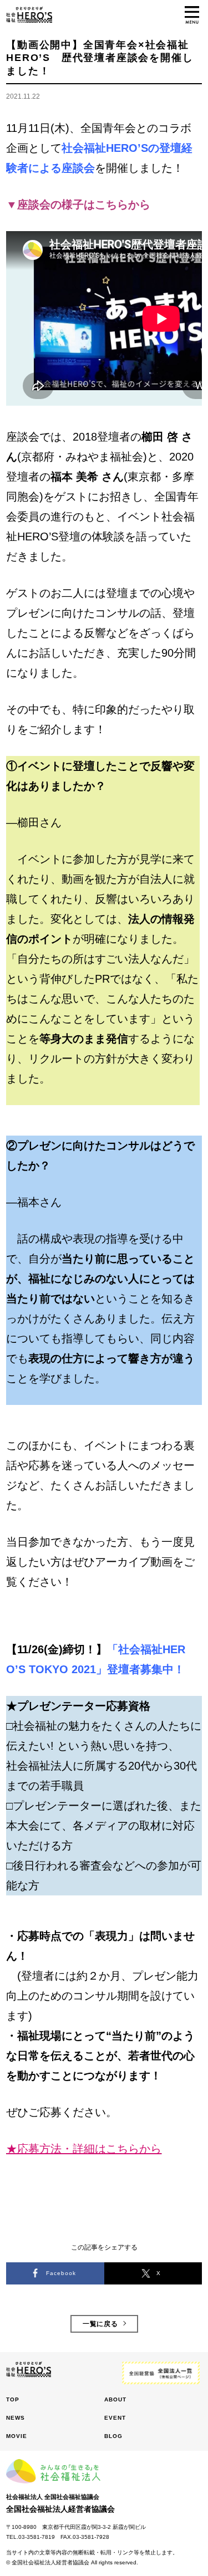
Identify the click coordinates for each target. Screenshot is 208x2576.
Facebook (61, 2273)
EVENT (115, 2418)
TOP (13, 2399)
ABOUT (115, 2399)
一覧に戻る (101, 2324)
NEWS (16, 2418)
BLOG (113, 2436)
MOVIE (17, 2436)
